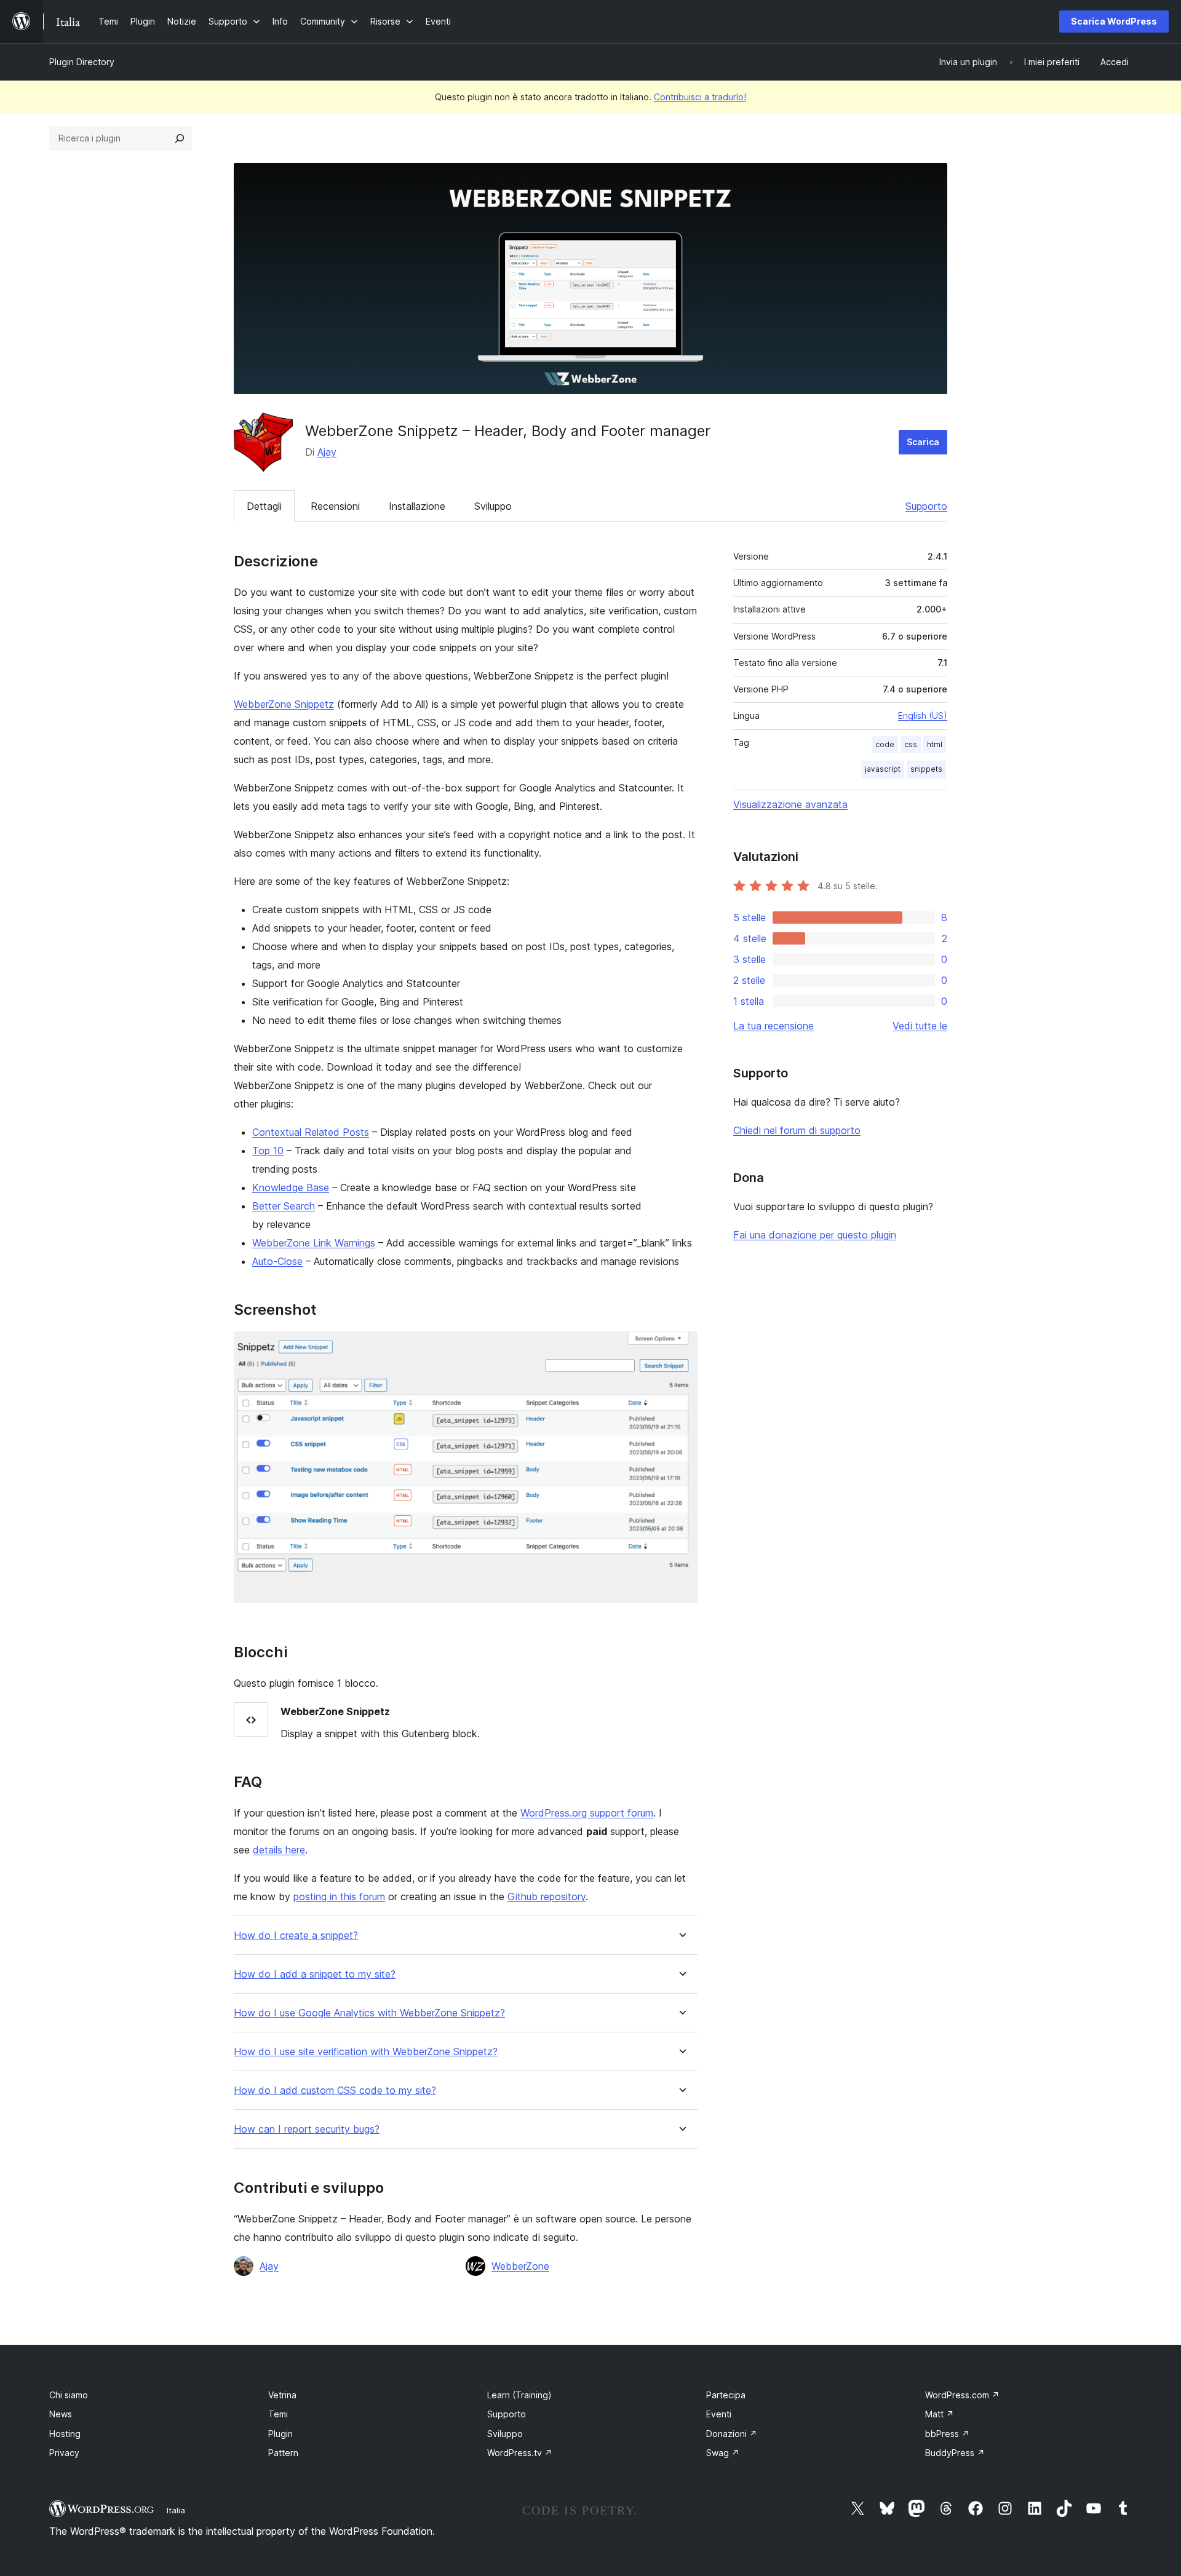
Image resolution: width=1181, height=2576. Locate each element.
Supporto (926, 506)
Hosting (65, 2434)
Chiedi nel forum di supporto (797, 1130)
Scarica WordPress (1114, 21)
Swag (723, 2453)
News (61, 2414)
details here (279, 1850)
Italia (176, 2510)
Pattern (283, 2453)
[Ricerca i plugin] (180, 138)
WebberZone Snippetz (284, 704)
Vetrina (282, 2395)
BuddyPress (955, 2453)
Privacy (64, 2453)
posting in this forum (339, 1896)
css (911, 744)
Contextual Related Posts (311, 1132)
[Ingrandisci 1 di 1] (681, 1348)
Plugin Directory (82, 62)
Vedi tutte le (920, 1026)
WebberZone (520, 2266)
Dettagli (264, 506)
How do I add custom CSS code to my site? (335, 2091)
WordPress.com (962, 2395)
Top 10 (268, 1151)
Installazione (417, 506)
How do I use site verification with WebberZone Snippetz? (366, 2052)
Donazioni (732, 2434)
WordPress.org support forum (587, 1813)
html (935, 744)
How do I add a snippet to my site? (315, 1974)
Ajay (327, 452)
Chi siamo (69, 2395)
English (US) (923, 715)
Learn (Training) (519, 2395)
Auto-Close (277, 1261)
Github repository (547, 1896)
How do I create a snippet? (296, 1936)
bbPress (947, 2434)
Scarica (923, 442)
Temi (278, 2414)
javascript (883, 769)
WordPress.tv (520, 2453)
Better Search (284, 1206)
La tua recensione (773, 1026)
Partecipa (726, 2395)
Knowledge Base (291, 1187)
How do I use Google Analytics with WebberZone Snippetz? (369, 2013)
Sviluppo (493, 506)
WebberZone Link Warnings (314, 1243)
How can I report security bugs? (307, 2129)
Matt (940, 2414)
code (885, 744)
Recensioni (335, 506)
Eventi (719, 2414)
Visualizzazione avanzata (790, 804)
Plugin (280, 2434)
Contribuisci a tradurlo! (700, 97)
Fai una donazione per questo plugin (815, 1235)
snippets (926, 769)
